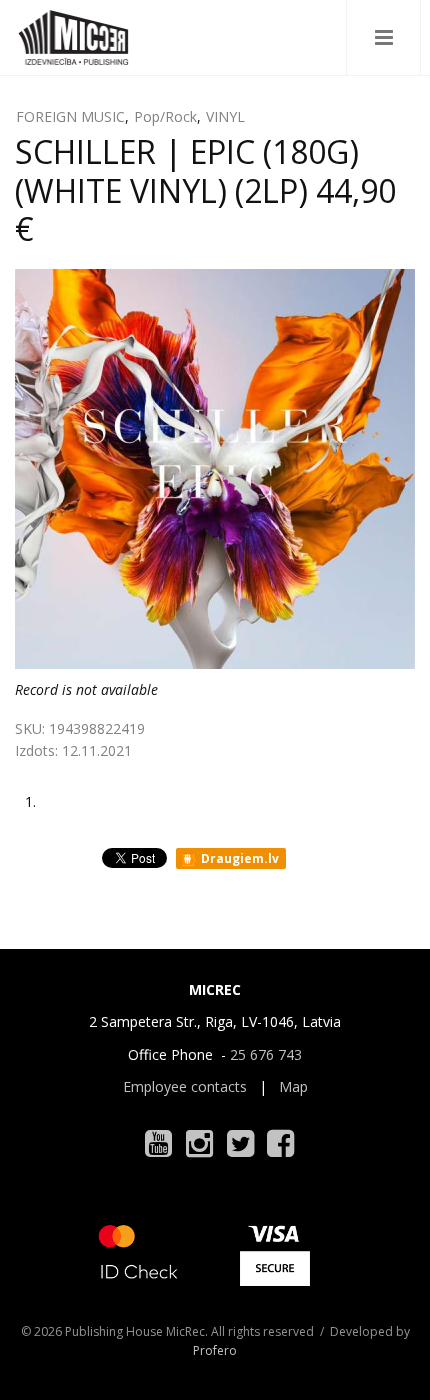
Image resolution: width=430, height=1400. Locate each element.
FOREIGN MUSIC (70, 116)
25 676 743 (266, 1054)
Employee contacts (185, 1086)
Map (293, 1086)
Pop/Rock (165, 116)
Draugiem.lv (238, 858)
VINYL (225, 116)
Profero (215, 1350)
